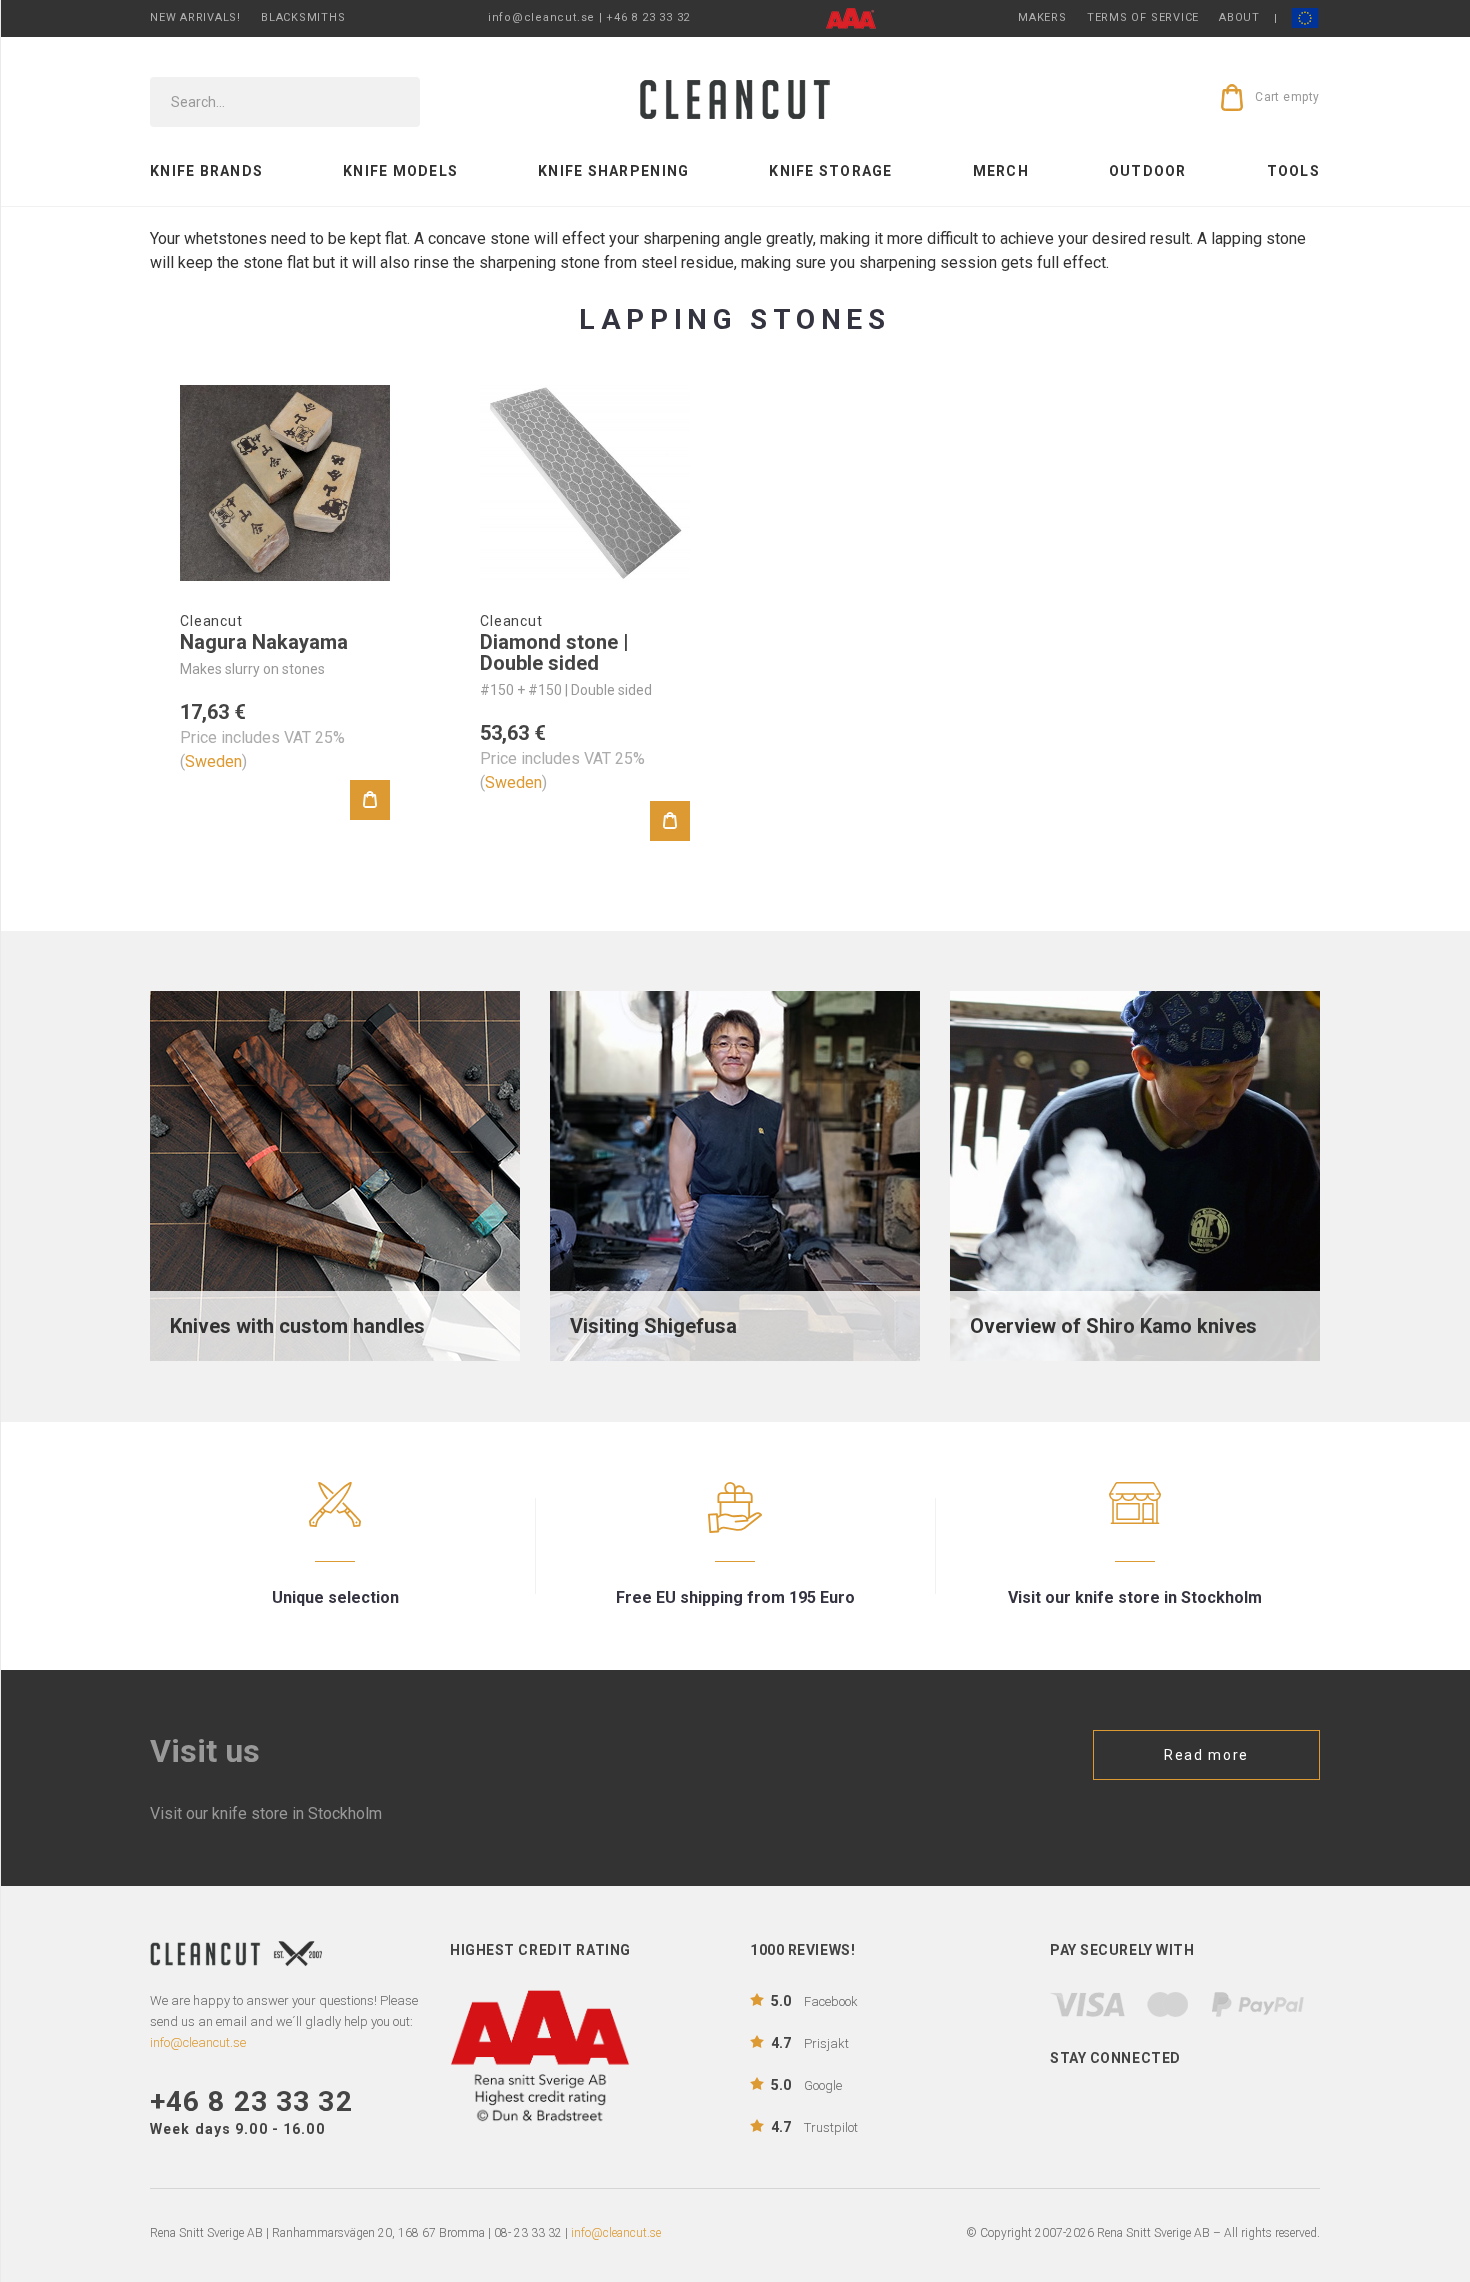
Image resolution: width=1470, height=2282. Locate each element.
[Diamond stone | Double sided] (585, 483)
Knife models (400, 171)
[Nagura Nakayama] (285, 483)
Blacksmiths (303, 17)
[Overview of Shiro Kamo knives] (1135, 1174)
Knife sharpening (613, 171)
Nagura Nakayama (264, 642)
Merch (1001, 171)
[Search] (391, 102)
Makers (1042, 17)
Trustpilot (814, 2127)
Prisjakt (810, 2043)
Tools (1293, 171)
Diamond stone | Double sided (554, 652)
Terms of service (1143, 17)
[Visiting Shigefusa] (735, 1174)
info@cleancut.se (616, 2233)
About (1239, 17)
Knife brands (206, 171)
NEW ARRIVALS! (195, 17)
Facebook (814, 2001)
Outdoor (1148, 171)
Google (806, 2085)
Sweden (213, 761)
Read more (1206, 1755)
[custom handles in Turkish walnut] (335, 1174)
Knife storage (830, 171)
